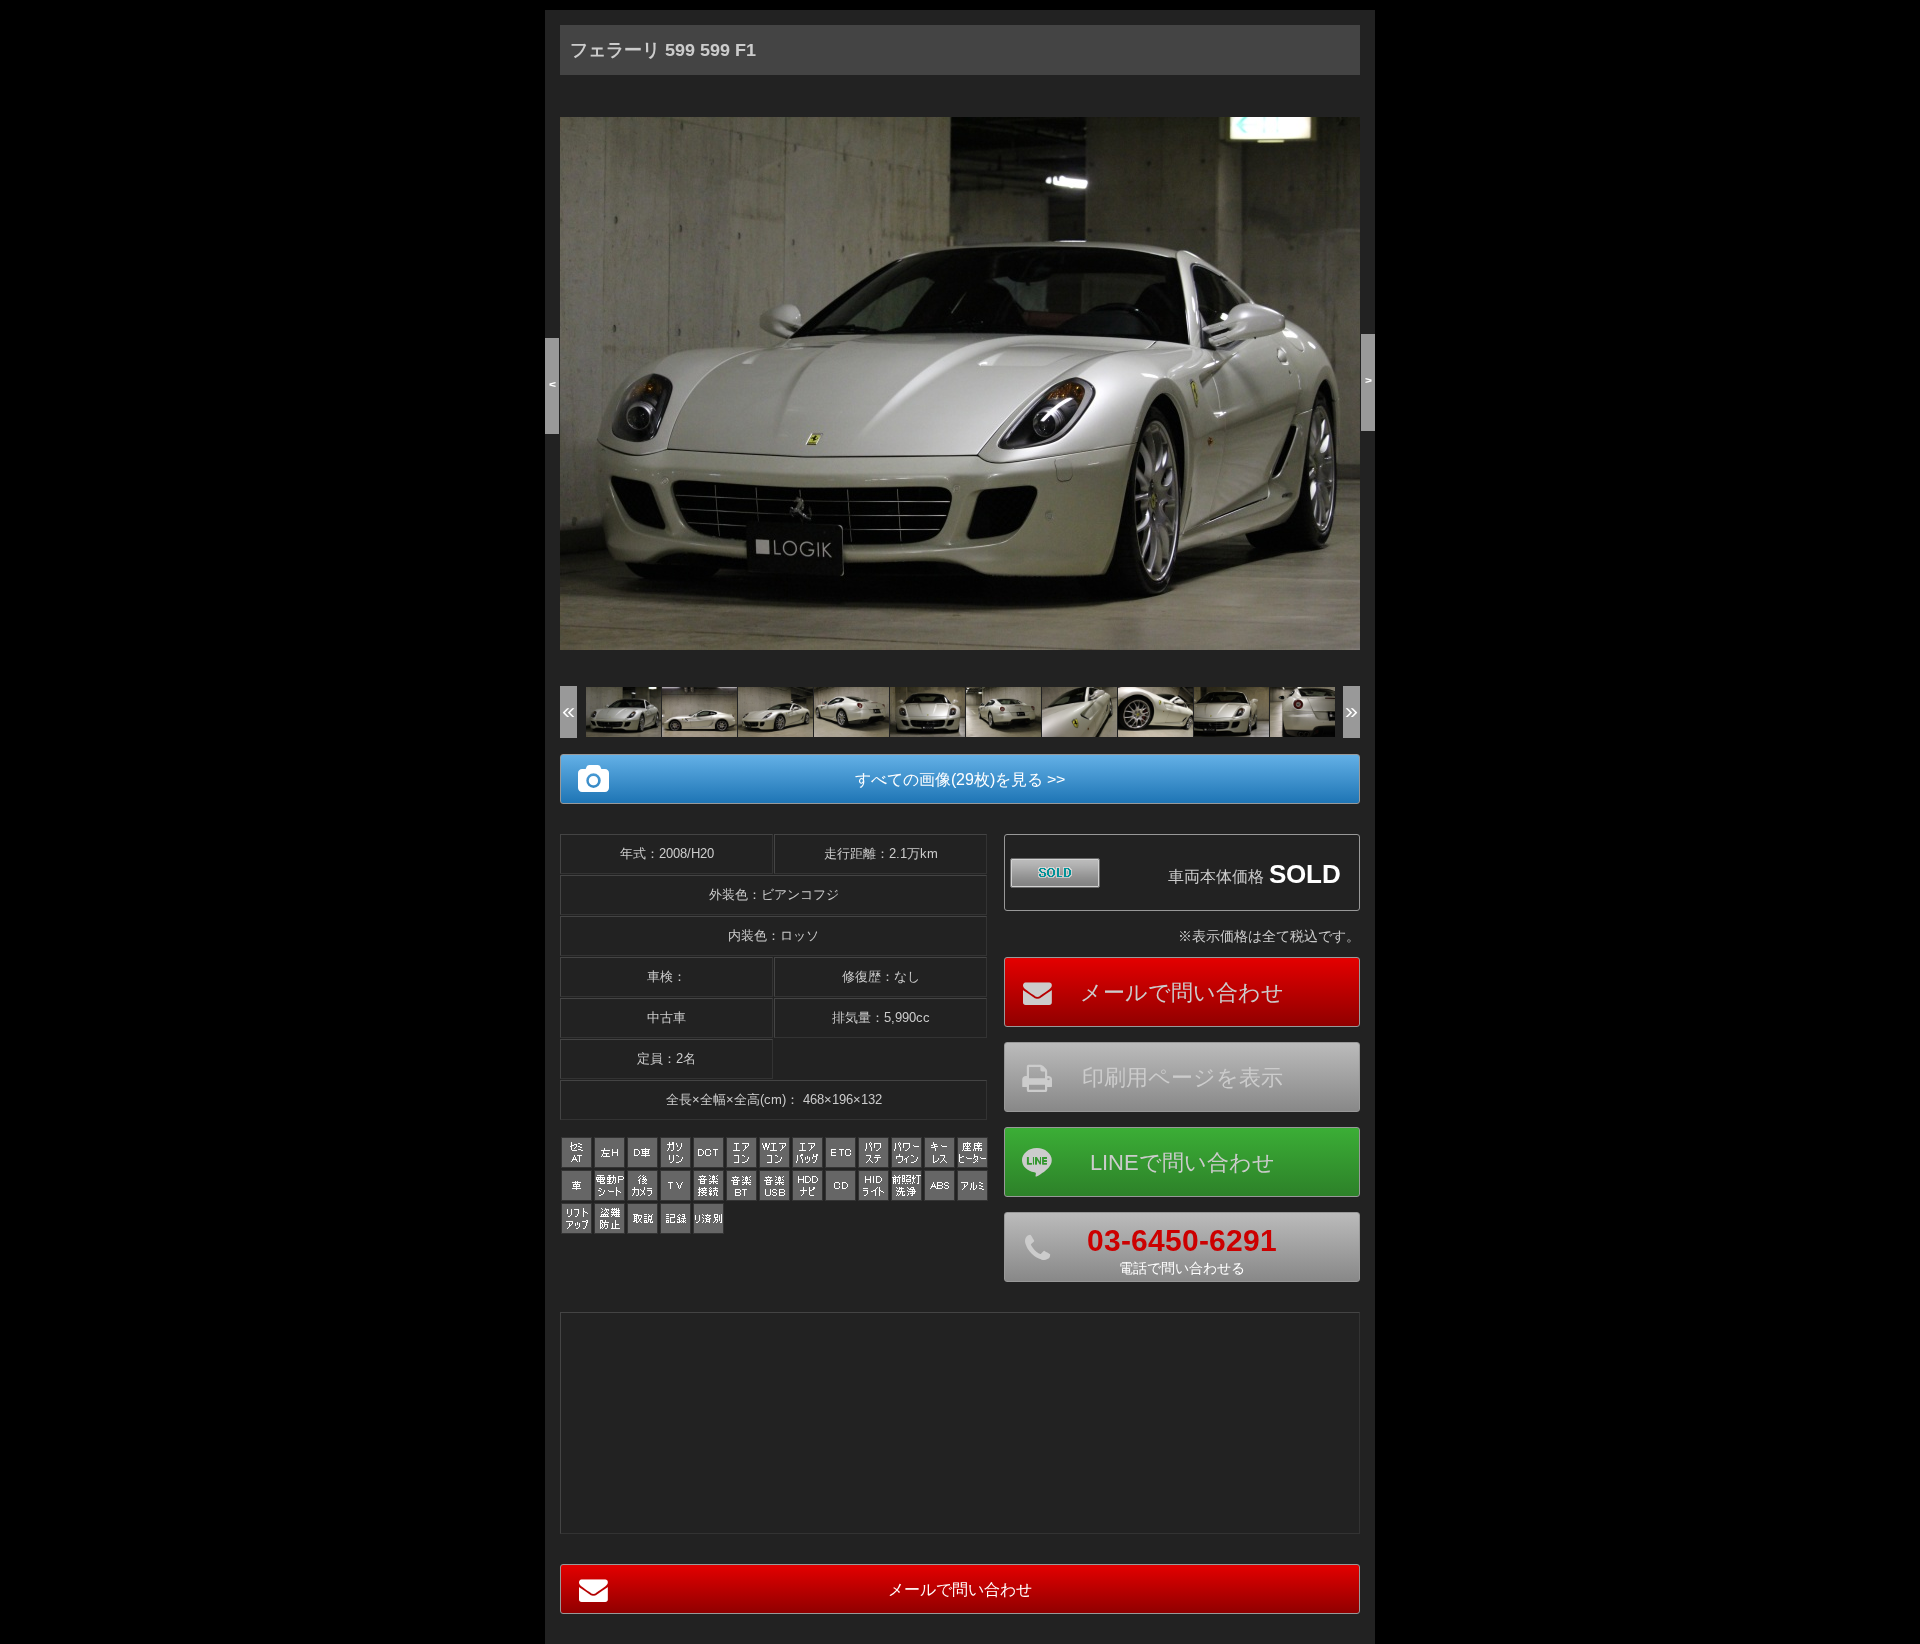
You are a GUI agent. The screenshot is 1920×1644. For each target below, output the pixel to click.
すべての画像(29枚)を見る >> (960, 779)
